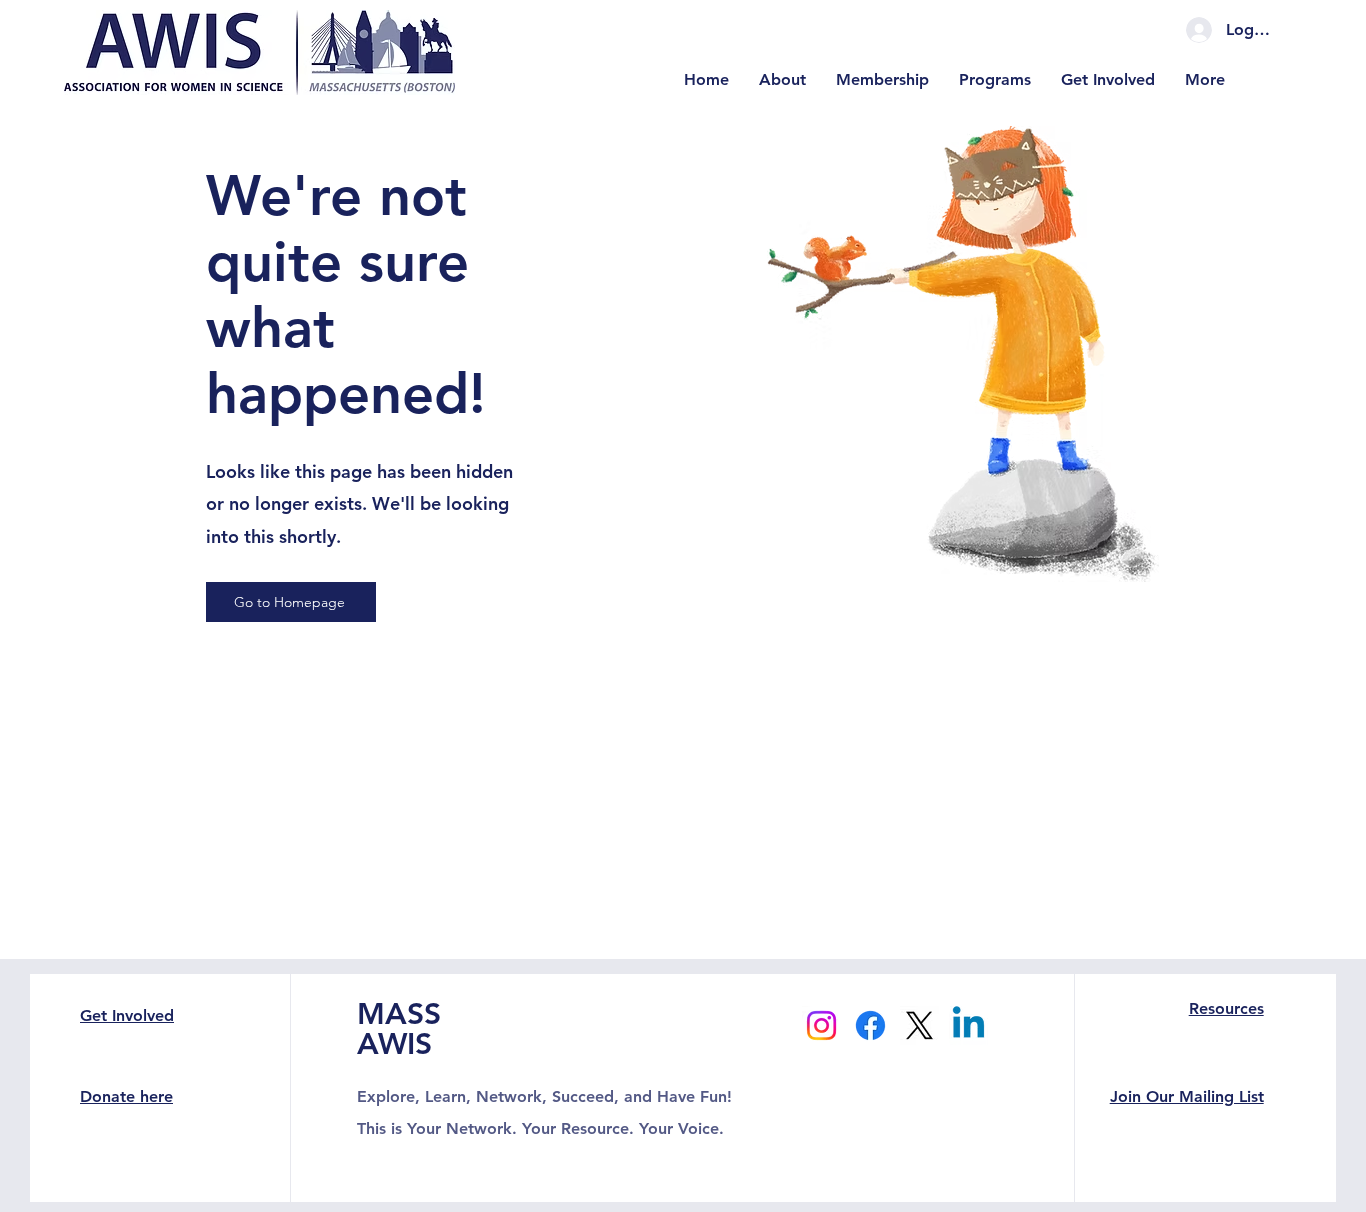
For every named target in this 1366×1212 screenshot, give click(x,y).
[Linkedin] (968, 1025)
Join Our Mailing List (1187, 1096)
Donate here (126, 1096)
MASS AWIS (399, 1029)
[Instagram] (821, 1025)
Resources (1226, 1008)
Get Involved (127, 1015)
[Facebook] (870, 1025)
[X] (919, 1025)
